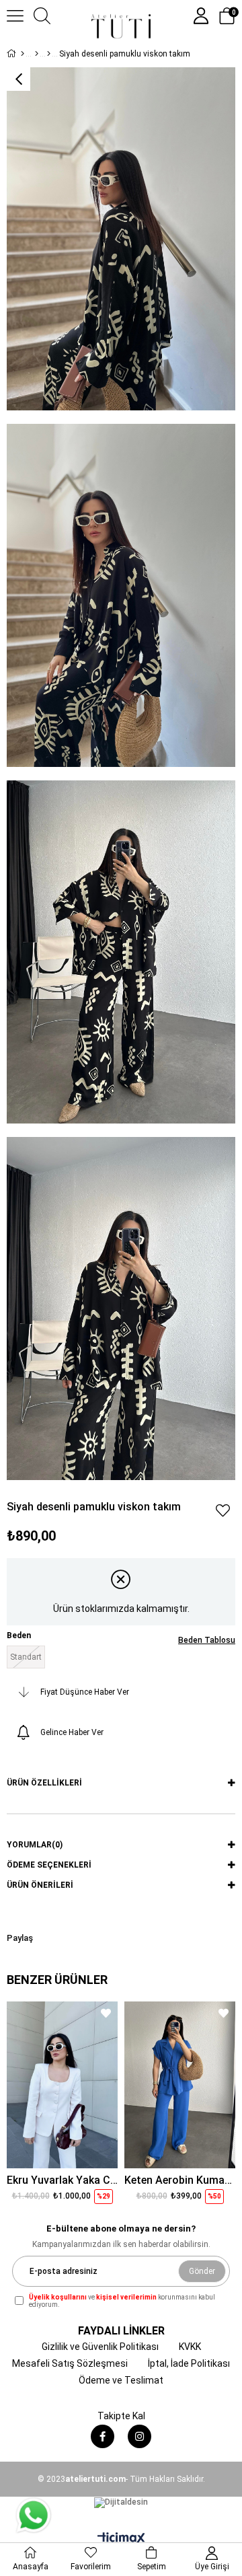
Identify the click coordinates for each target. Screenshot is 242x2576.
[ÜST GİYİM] (37, 54)
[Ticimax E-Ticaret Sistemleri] (121, 2539)
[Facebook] (103, 2436)
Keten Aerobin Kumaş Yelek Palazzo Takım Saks (180, 2180)
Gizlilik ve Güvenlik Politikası (100, 2347)
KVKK (190, 2347)
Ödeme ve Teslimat (121, 2380)
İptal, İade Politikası (189, 2363)
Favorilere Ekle (106, 2013)
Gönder (202, 2271)
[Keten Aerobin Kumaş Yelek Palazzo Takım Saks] (180, 2085)
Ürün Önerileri (40, 1885)
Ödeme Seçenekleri (49, 1865)
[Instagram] (139, 2436)
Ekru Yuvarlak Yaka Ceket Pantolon (62, 2180)
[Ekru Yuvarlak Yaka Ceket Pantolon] (62, 2085)
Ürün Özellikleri (44, 1783)
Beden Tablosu (207, 1640)
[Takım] (49, 54)
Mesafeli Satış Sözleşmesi (70, 2363)
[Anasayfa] (23, 54)
